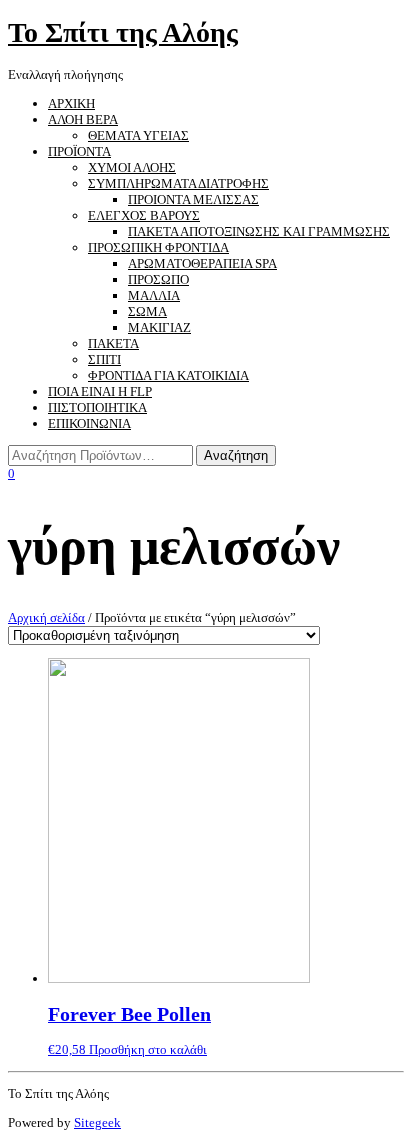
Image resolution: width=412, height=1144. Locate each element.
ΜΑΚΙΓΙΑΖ (159, 327)
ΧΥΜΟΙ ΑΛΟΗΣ (132, 167)
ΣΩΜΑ (147, 311)
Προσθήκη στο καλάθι (148, 1049)
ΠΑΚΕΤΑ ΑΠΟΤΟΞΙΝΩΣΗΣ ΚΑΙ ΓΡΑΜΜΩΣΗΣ (259, 231)
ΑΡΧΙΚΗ (71, 103)
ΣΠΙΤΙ (104, 359)
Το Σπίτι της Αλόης (123, 32)
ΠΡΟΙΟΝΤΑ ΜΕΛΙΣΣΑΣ (193, 199)
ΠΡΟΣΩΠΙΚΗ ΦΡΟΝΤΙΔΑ (158, 247)
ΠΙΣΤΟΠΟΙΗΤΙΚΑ (97, 407)
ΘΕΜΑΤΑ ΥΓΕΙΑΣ (138, 135)
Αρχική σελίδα (46, 617)
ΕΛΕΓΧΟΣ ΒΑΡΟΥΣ (144, 215)
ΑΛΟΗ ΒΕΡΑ (83, 119)
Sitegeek (97, 1122)
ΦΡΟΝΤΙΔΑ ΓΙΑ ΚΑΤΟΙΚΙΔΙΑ (168, 375)
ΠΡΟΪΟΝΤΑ (79, 151)
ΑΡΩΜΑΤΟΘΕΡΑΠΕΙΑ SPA (202, 263)
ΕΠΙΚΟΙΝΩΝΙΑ (89, 423)
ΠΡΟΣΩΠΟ (158, 279)
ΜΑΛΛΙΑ (154, 295)
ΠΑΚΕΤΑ (113, 343)
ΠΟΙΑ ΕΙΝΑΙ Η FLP (100, 391)
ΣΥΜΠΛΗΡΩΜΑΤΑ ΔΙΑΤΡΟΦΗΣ (178, 183)
